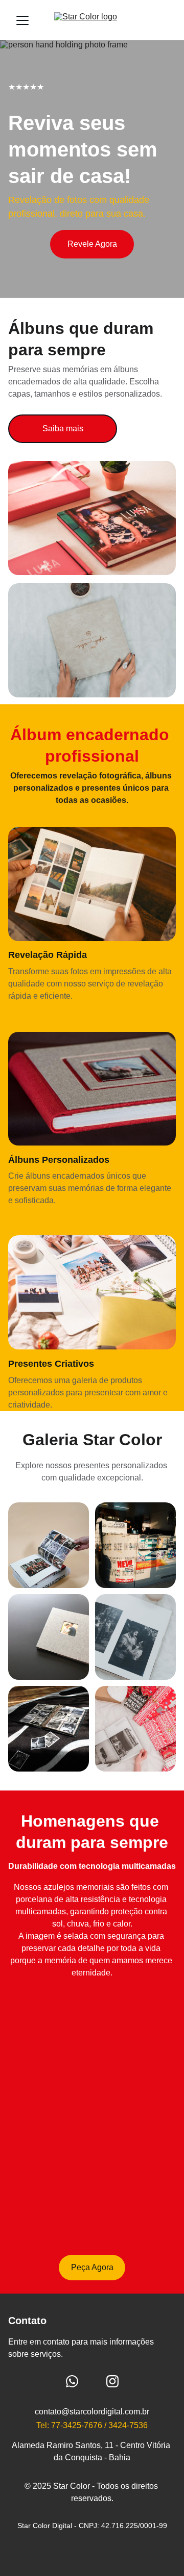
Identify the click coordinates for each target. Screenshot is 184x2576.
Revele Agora (92, 244)
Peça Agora (92, 2267)
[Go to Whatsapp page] (72, 2381)
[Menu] (22, 20)
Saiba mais (63, 428)
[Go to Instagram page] (112, 2381)
